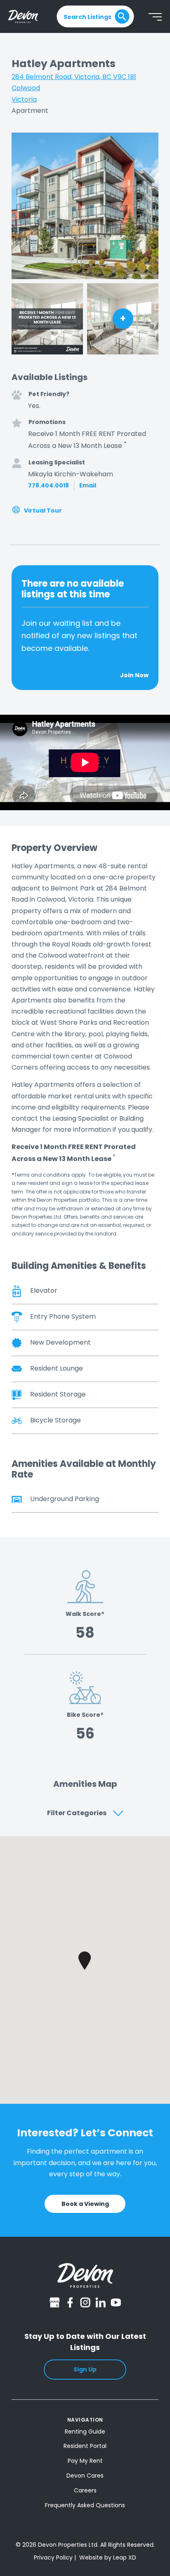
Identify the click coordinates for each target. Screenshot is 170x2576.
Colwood (26, 88)
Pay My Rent (85, 2461)
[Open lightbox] (85, 206)
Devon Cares (85, 2476)
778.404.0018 (48, 486)
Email (88, 486)
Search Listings (87, 16)
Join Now (134, 675)
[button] (85, 1961)
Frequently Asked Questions (85, 2505)
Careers (85, 2490)
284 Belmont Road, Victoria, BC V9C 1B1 (74, 77)
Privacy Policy (53, 2557)
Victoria (24, 99)
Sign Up (85, 2369)
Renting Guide (85, 2431)
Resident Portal (85, 2446)
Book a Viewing (85, 2204)
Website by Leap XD (108, 2557)
